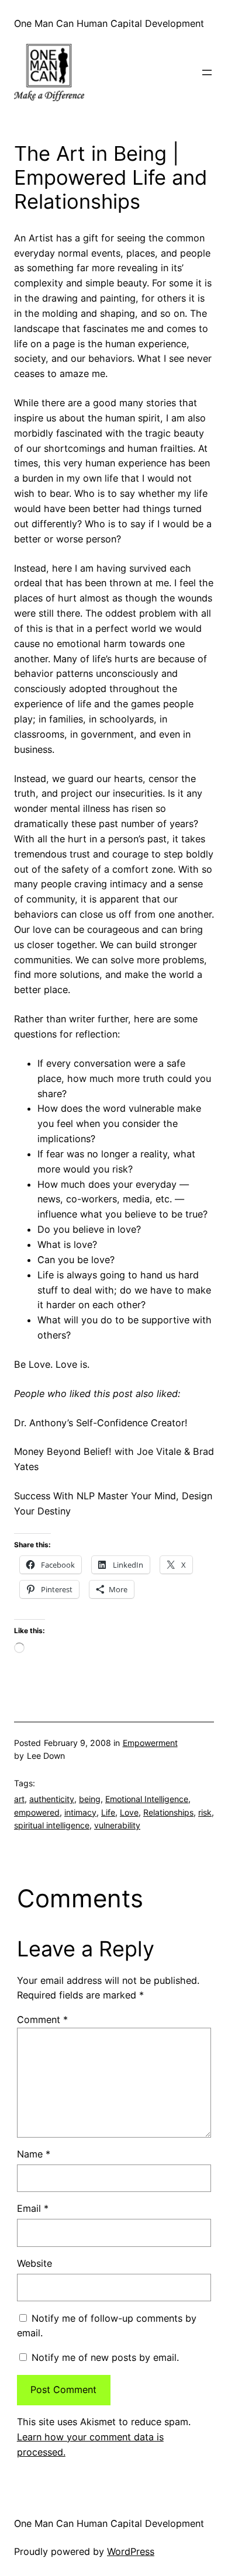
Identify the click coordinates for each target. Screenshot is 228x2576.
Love (129, 1812)
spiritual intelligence (52, 1825)
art (19, 1799)
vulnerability (117, 1825)
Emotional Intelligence (147, 1799)
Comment (42, 2020)
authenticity (52, 1799)
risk (205, 1812)
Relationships (168, 1812)
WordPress (131, 2551)
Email (33, 2208)
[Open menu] (207, 72)
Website (34, 2263)
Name (34, 2154)
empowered (37, 1812)
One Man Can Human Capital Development (109, 23)
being (90, 1799)
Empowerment (150, 1743)
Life (108, 1812)
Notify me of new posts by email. (105, 2357)
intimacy (80, 1812)
